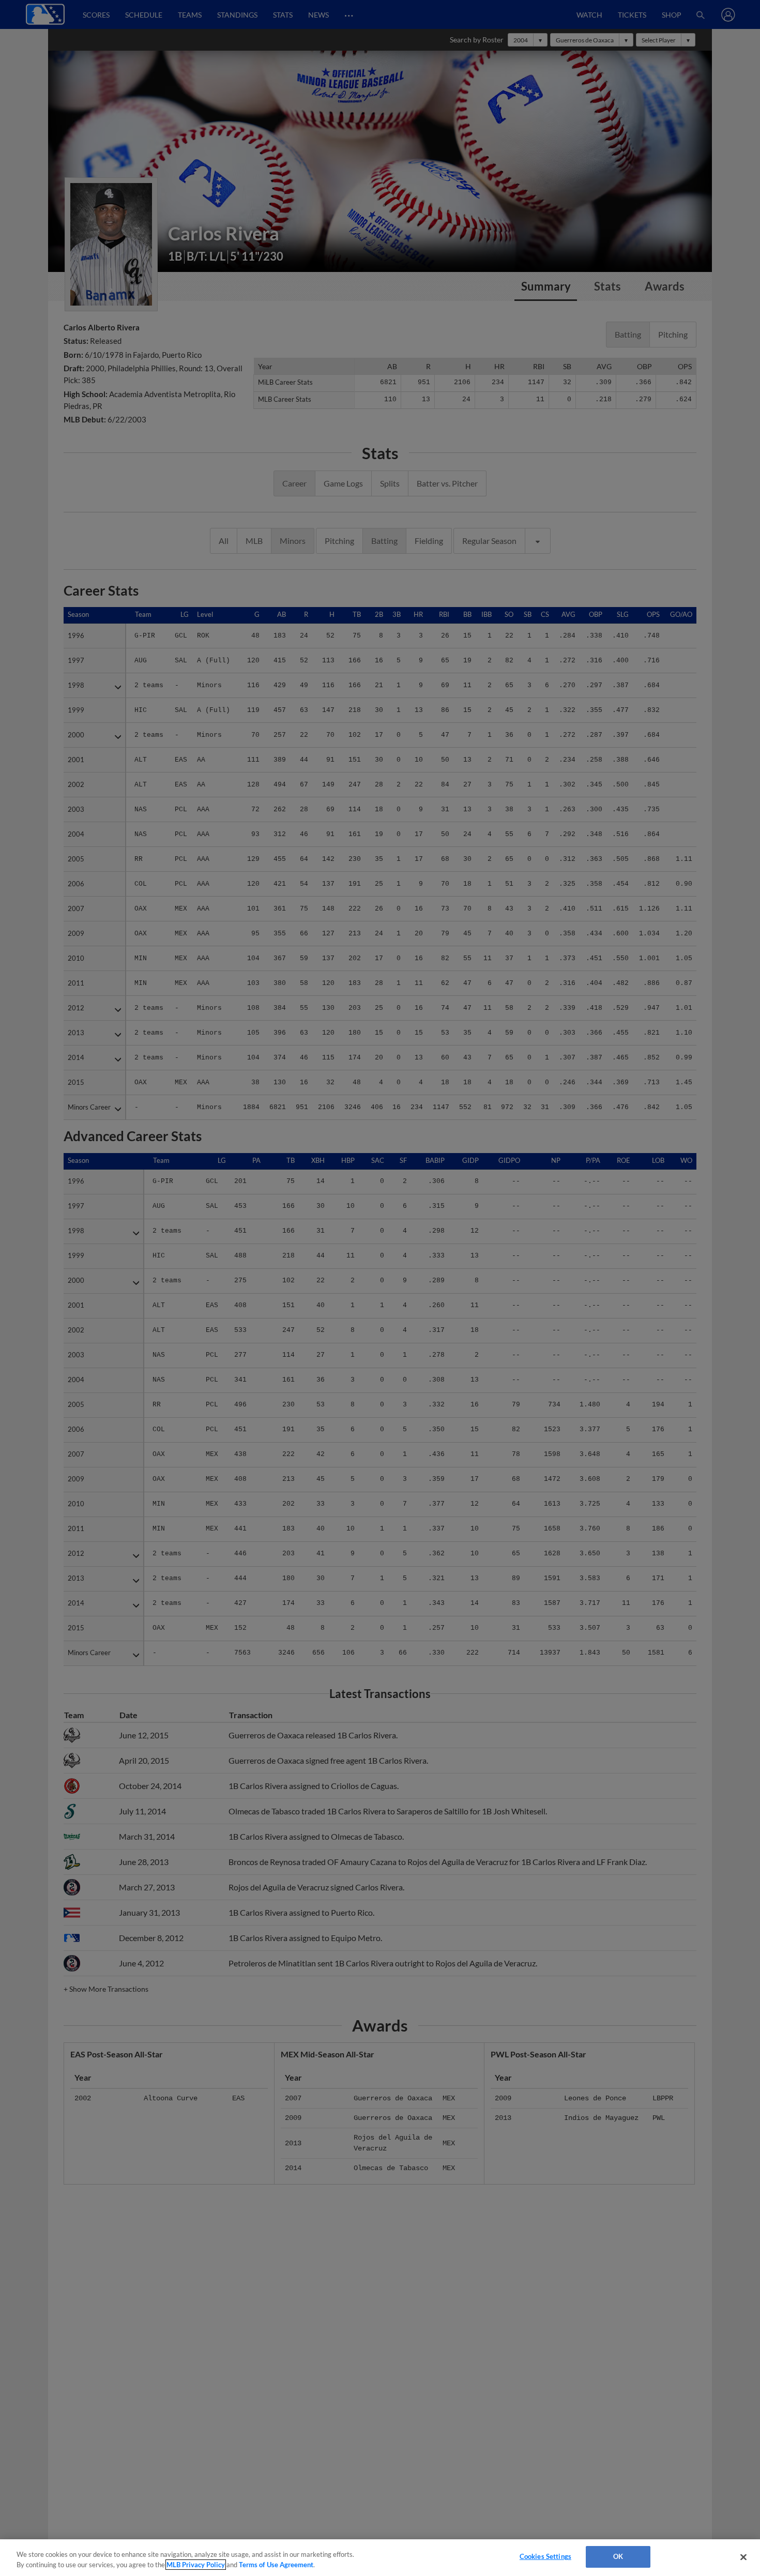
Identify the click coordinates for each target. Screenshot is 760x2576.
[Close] (743, 2557)
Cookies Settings (545, 2556)
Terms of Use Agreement (276, 2565)
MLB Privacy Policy (196, 2565)
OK (618, 2556)
